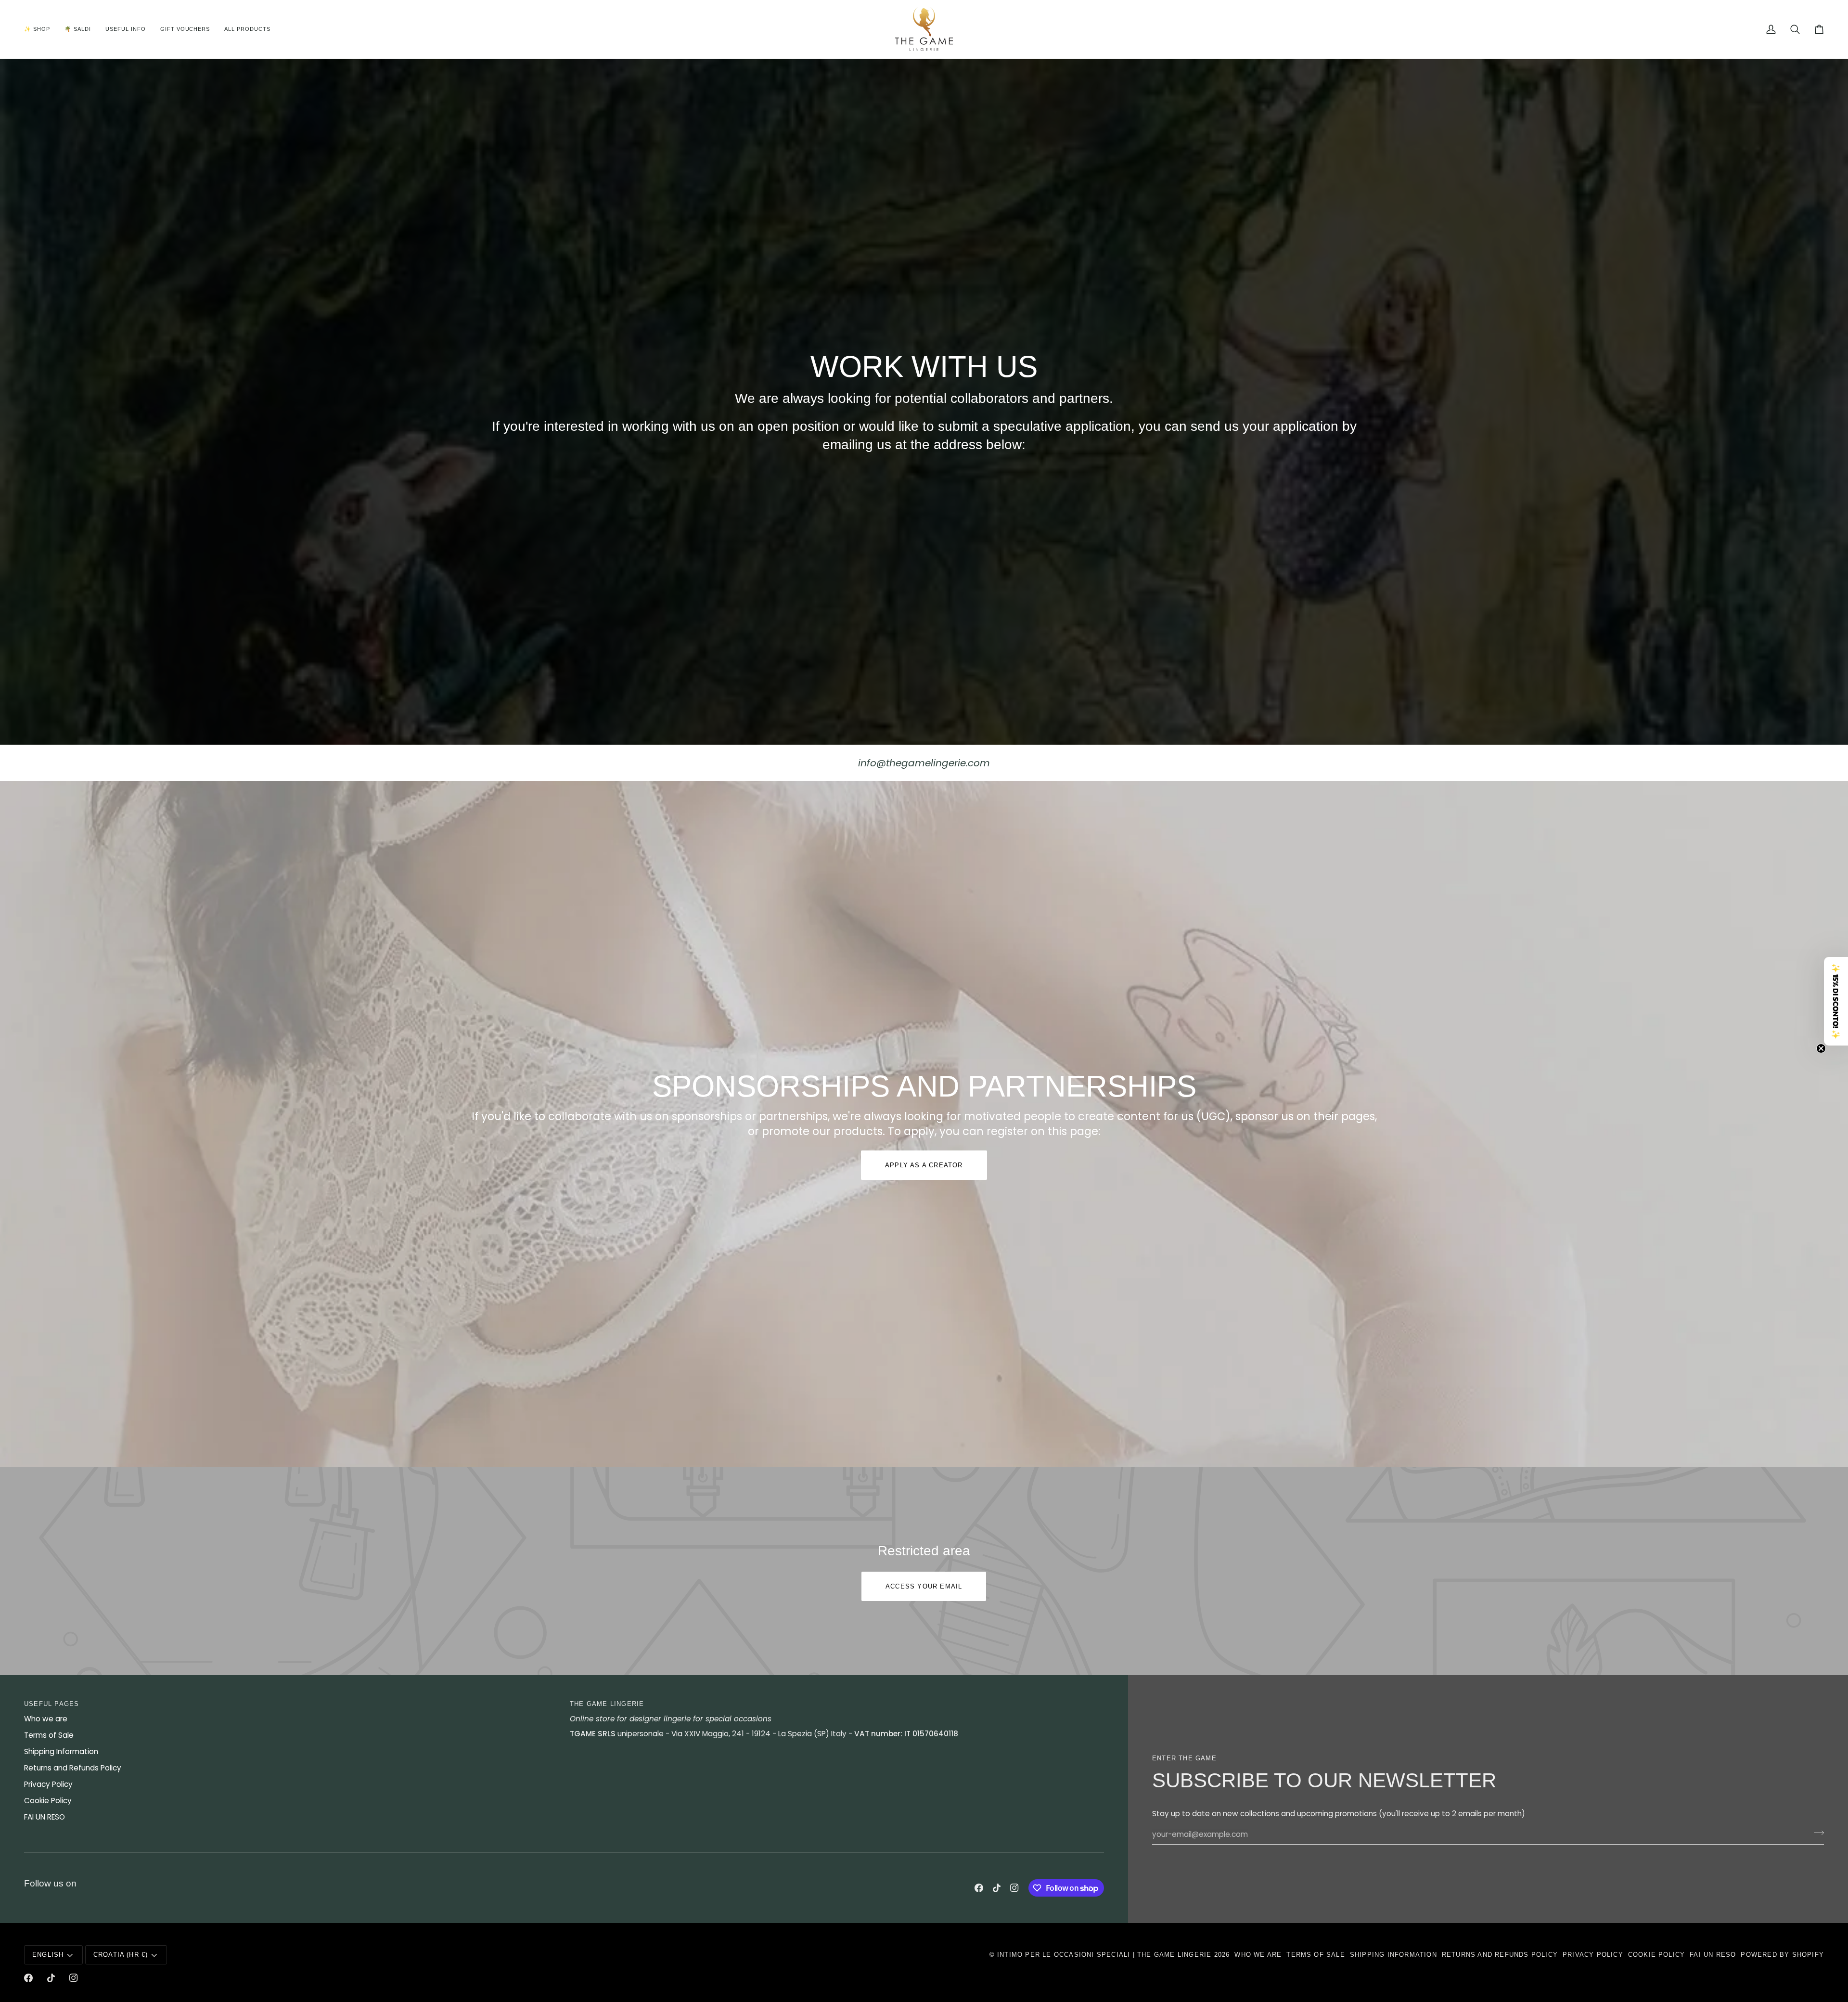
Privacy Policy (48, 1784)
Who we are (46, 1719)
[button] (41, 29)
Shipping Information (61, 1751)
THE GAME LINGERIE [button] (607, 1704)
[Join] (1816, 1833)
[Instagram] (1014, 1888)
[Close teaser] (1821, 1048)
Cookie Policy (48, 1801)
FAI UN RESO (45, 1817)
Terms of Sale (49, 1735)
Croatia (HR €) (121, 1955)
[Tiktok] (997, 1888)
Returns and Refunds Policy (73, 1768)
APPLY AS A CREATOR (924, 1165)
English (48, 1955)
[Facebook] (979, 1888)
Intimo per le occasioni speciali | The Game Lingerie (1104, 1955)
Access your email (924, 1586)
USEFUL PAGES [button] (51, 1704)
